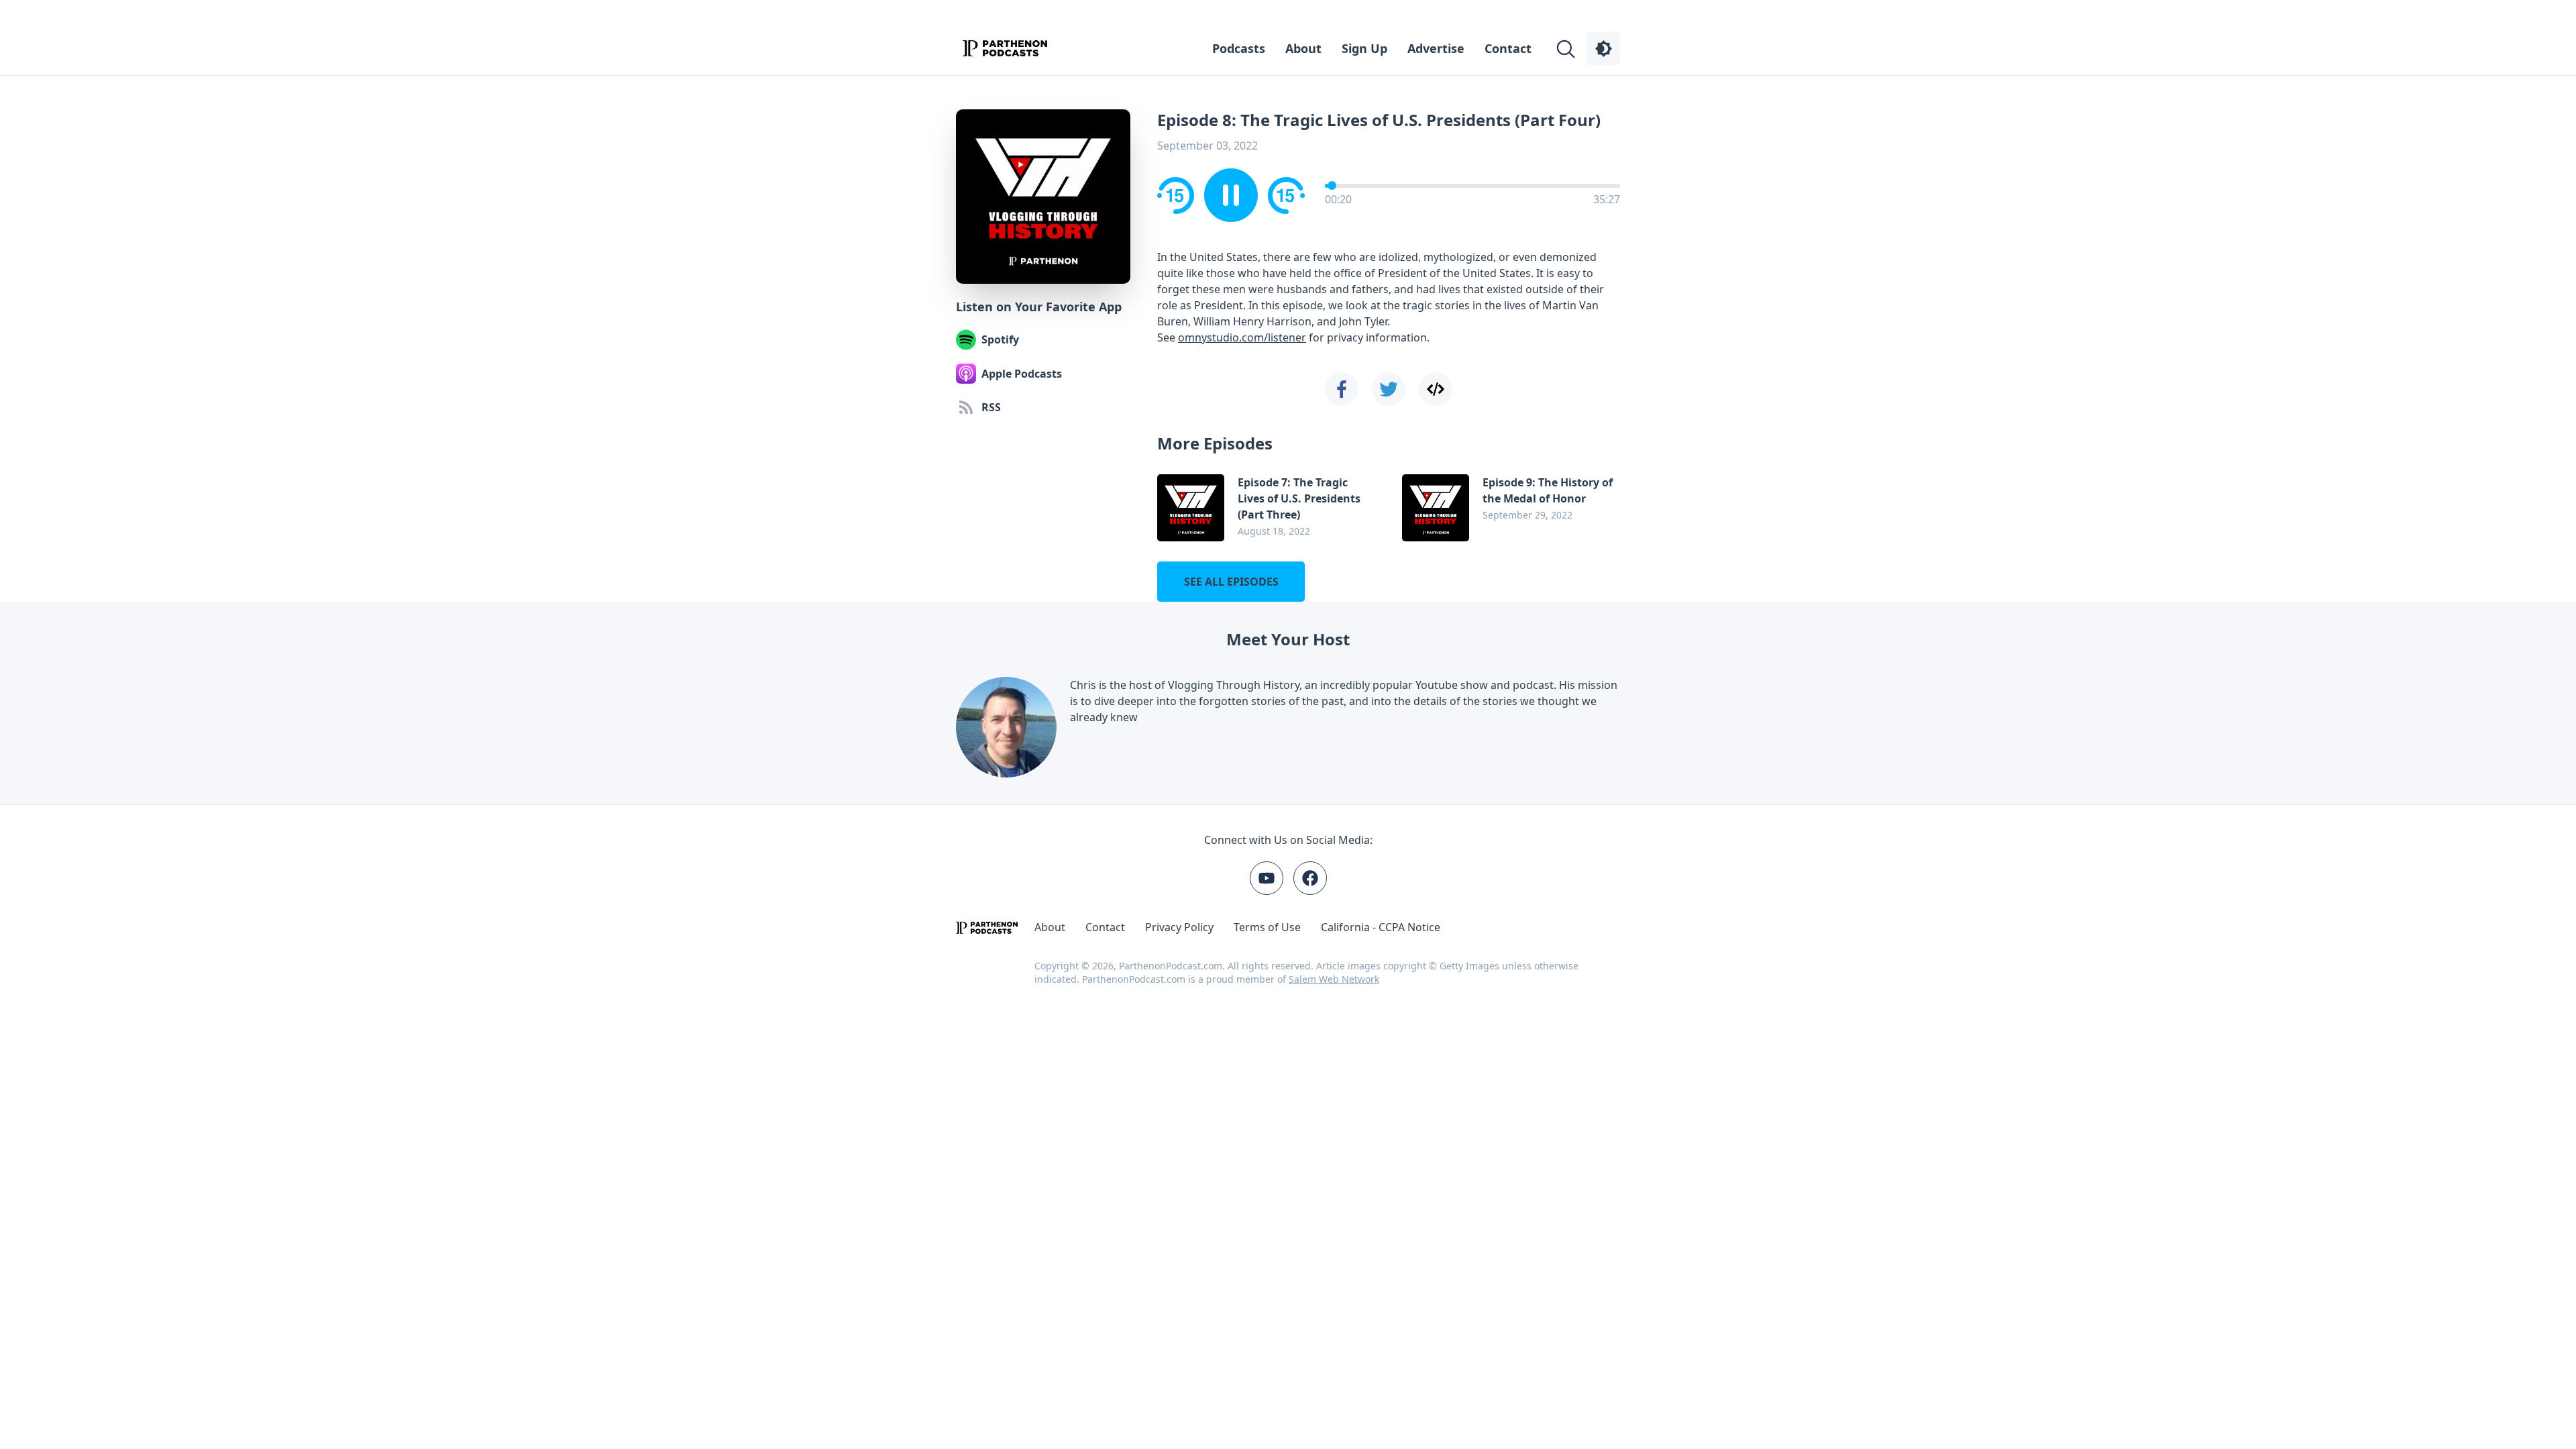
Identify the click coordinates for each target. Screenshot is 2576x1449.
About (1303, 48)
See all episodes (1231, 582)
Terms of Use (1267, 927)
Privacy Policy (1179, 927)
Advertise (1436, 48)
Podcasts (1239, 48)
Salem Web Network (1334, 979)
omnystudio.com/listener (1242, 337)
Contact (1508, 48)
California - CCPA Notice (1381, 927)
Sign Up (1364, 48)
